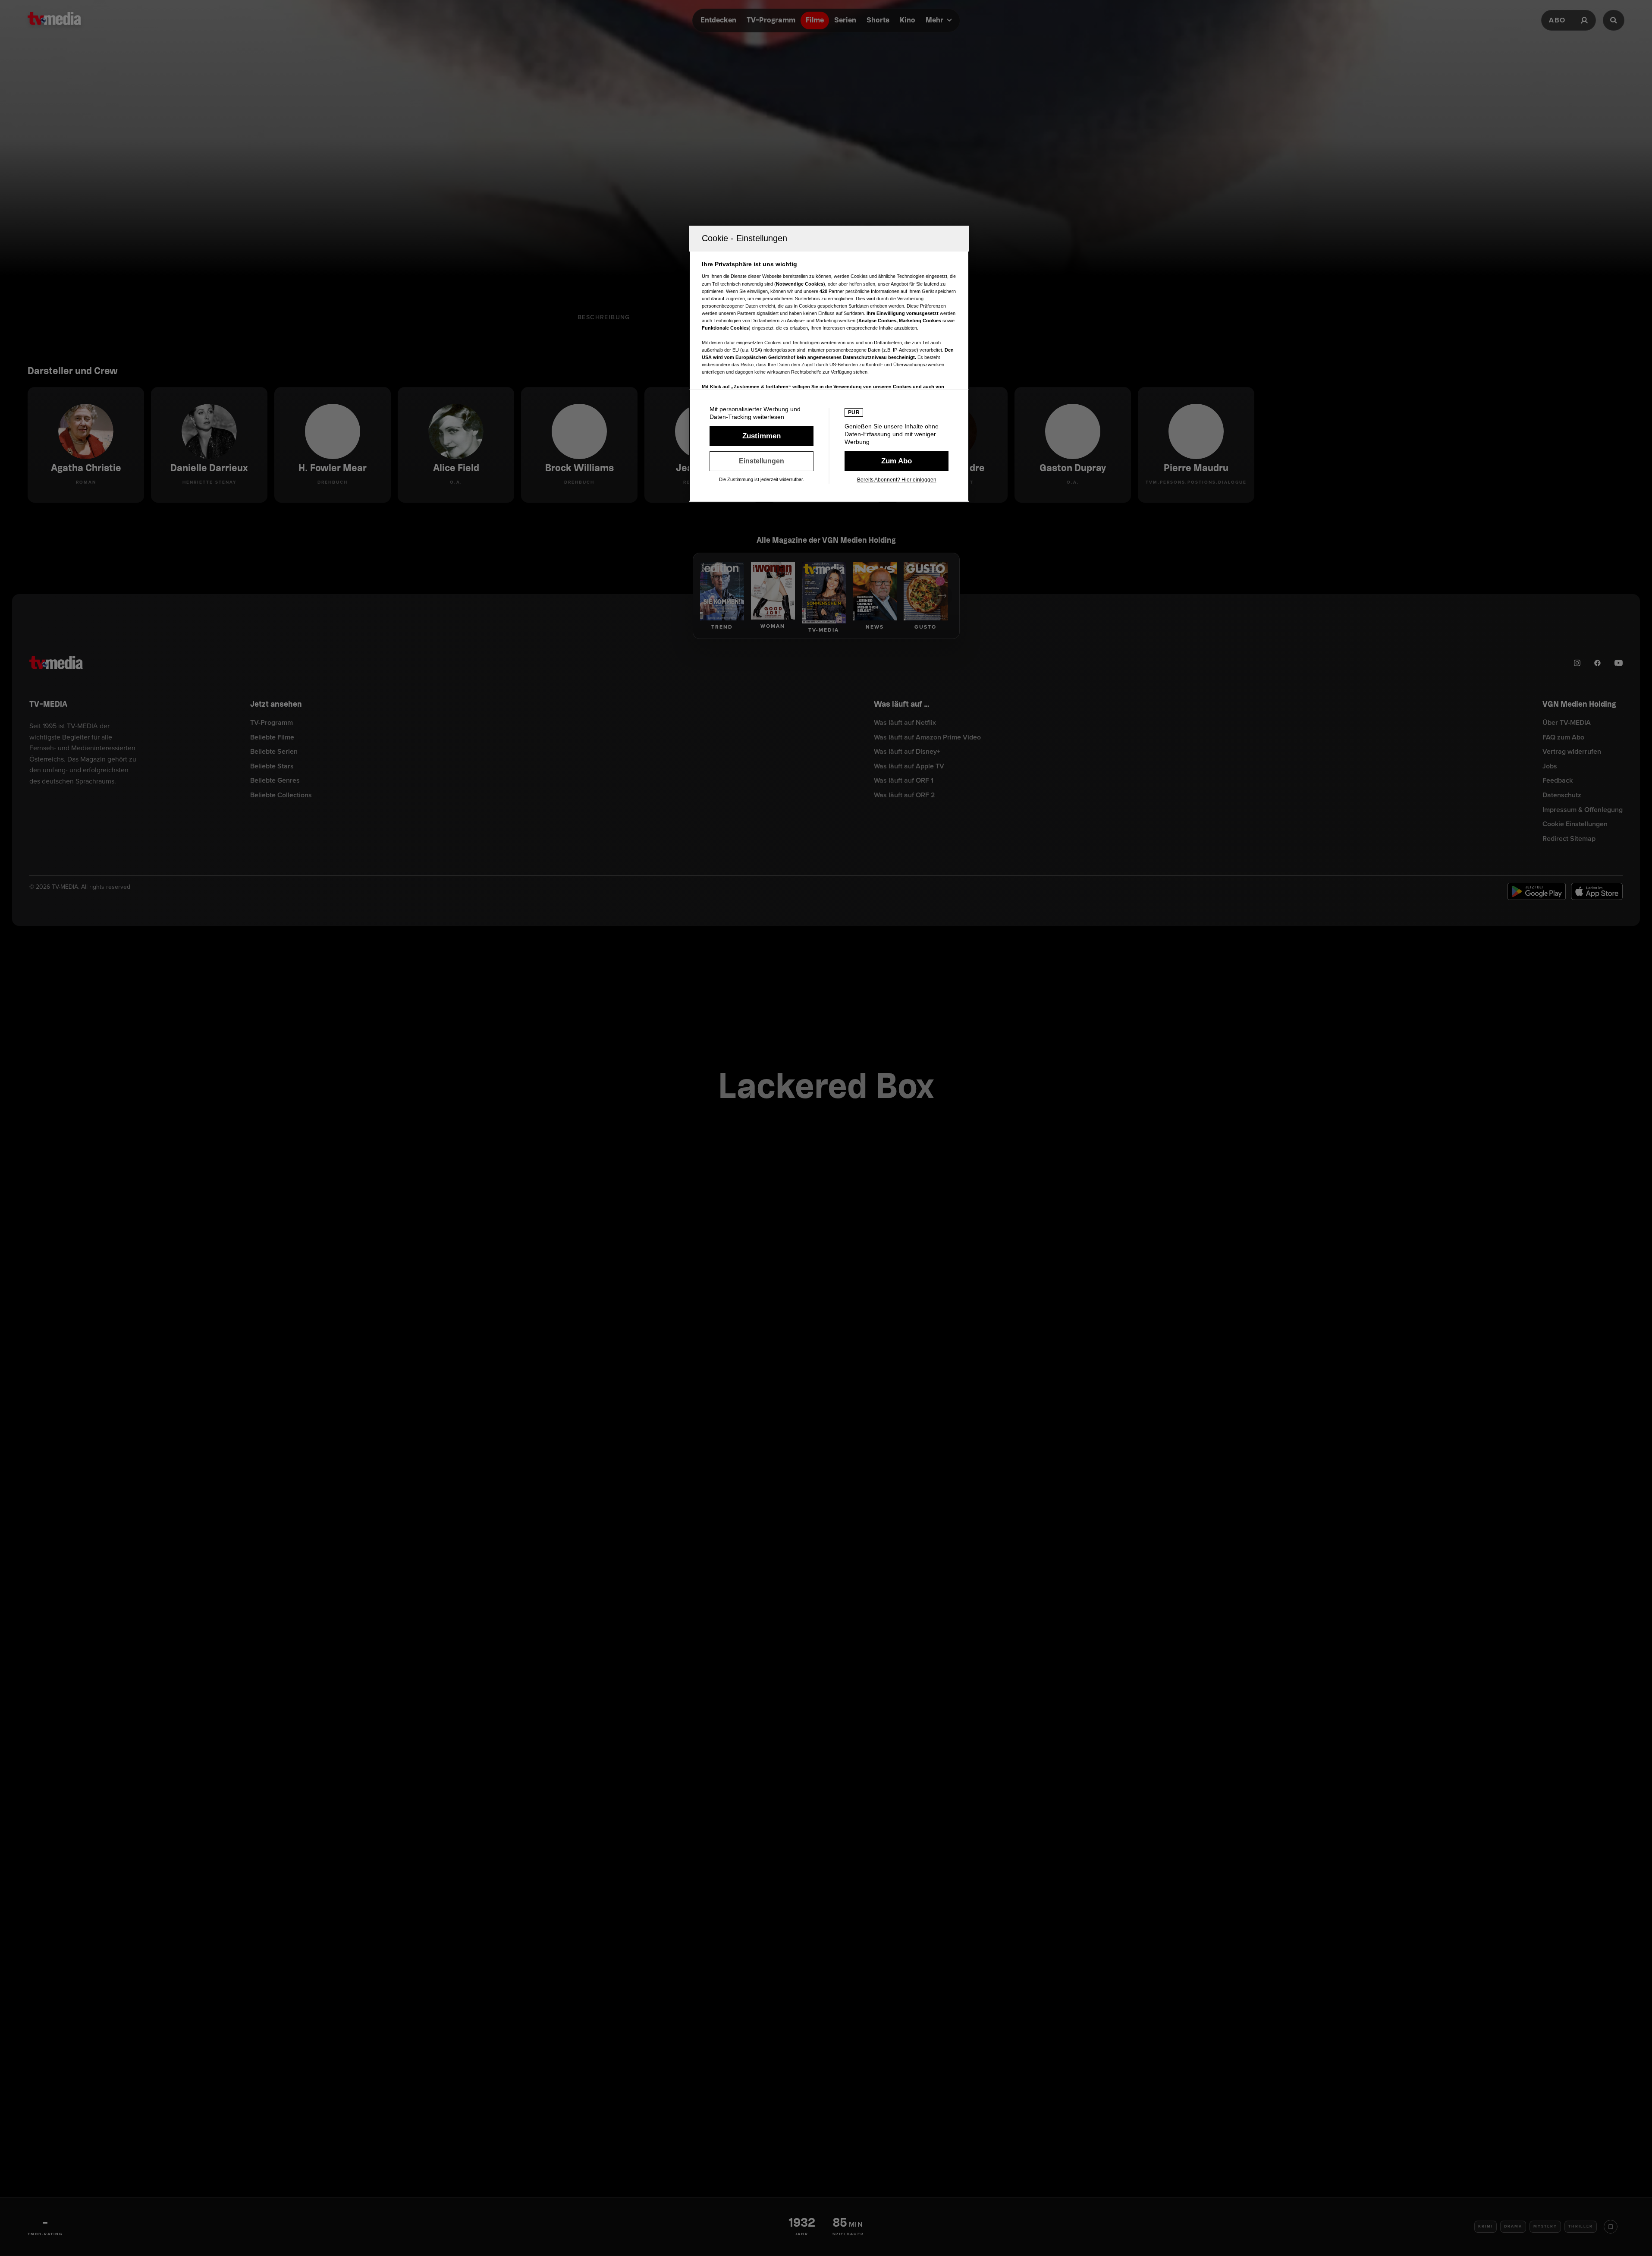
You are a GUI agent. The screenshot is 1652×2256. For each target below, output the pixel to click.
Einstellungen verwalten (762, 461)
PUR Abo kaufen (897, 461)
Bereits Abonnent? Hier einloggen (897, 480)
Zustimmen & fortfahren (762, 436)
